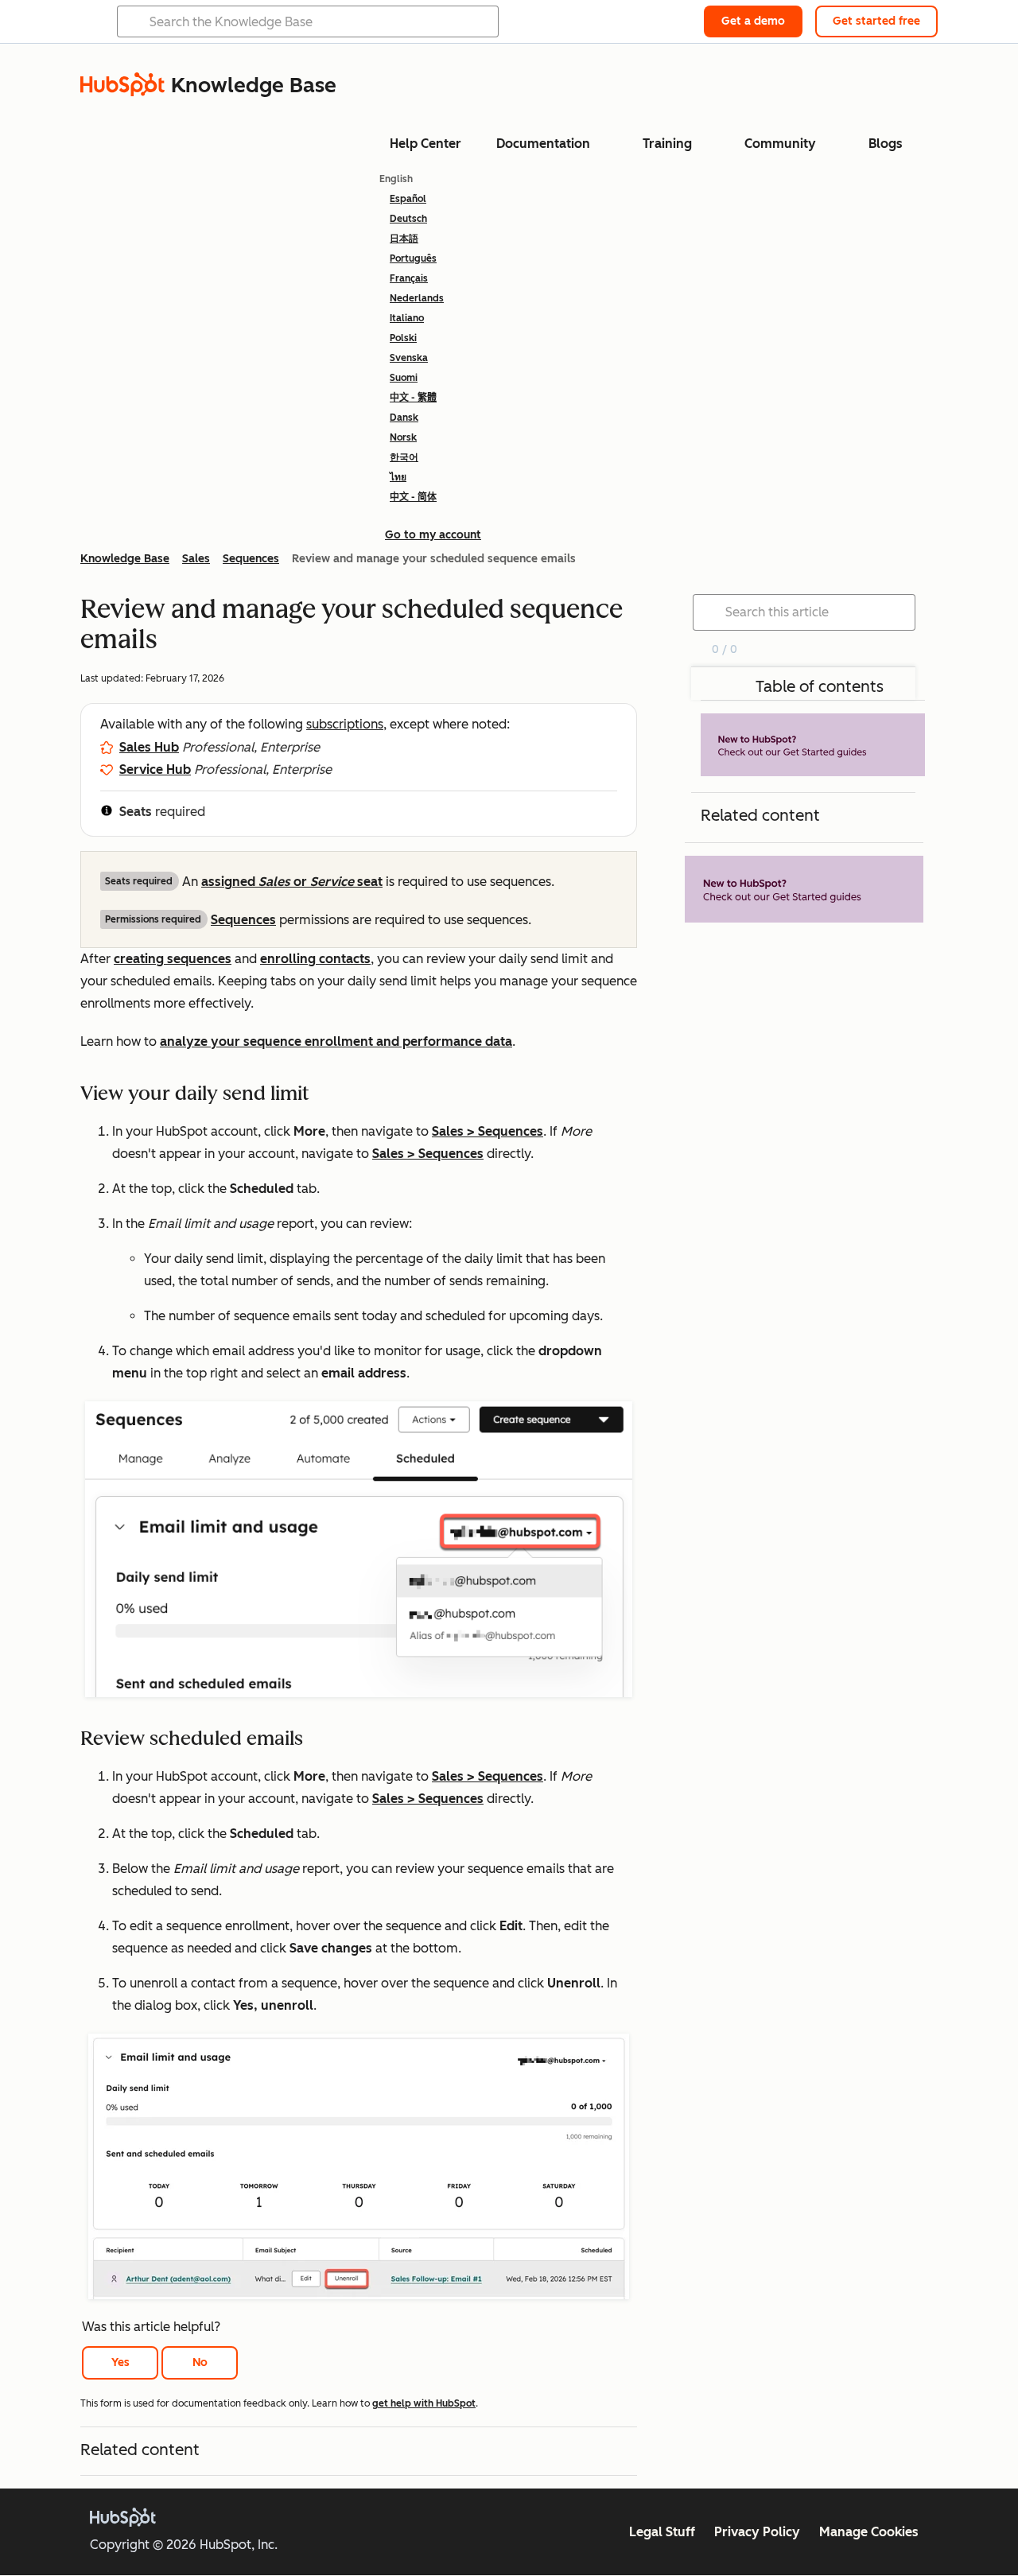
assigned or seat (292, 882)
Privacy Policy (757, 2532)
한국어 (404, 457)
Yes (120, 2362)
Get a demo (753, 21)
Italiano (407, 318)
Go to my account (433, 535)
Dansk (404, 418)
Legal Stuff (662, 2532)
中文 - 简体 (413, 497)
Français (409, 278)
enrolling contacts (315, 959)
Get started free (876, 21)
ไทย (398, 477)
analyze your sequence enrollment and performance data (336, 1041)
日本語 (404, 239)
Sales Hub (149, 747)
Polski (403, 338)
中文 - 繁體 (413, 398)
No (200, 2362)
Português (413, 258)
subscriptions (345, 724)
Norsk (403, 437)
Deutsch (408, 219)
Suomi (404, 378)
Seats (136, 812)
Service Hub (155, 769)
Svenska (409, 358)
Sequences (243, 920)
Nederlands (417, 298)
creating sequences (173, 959)
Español (408, 199)
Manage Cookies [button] (869, 2532)
